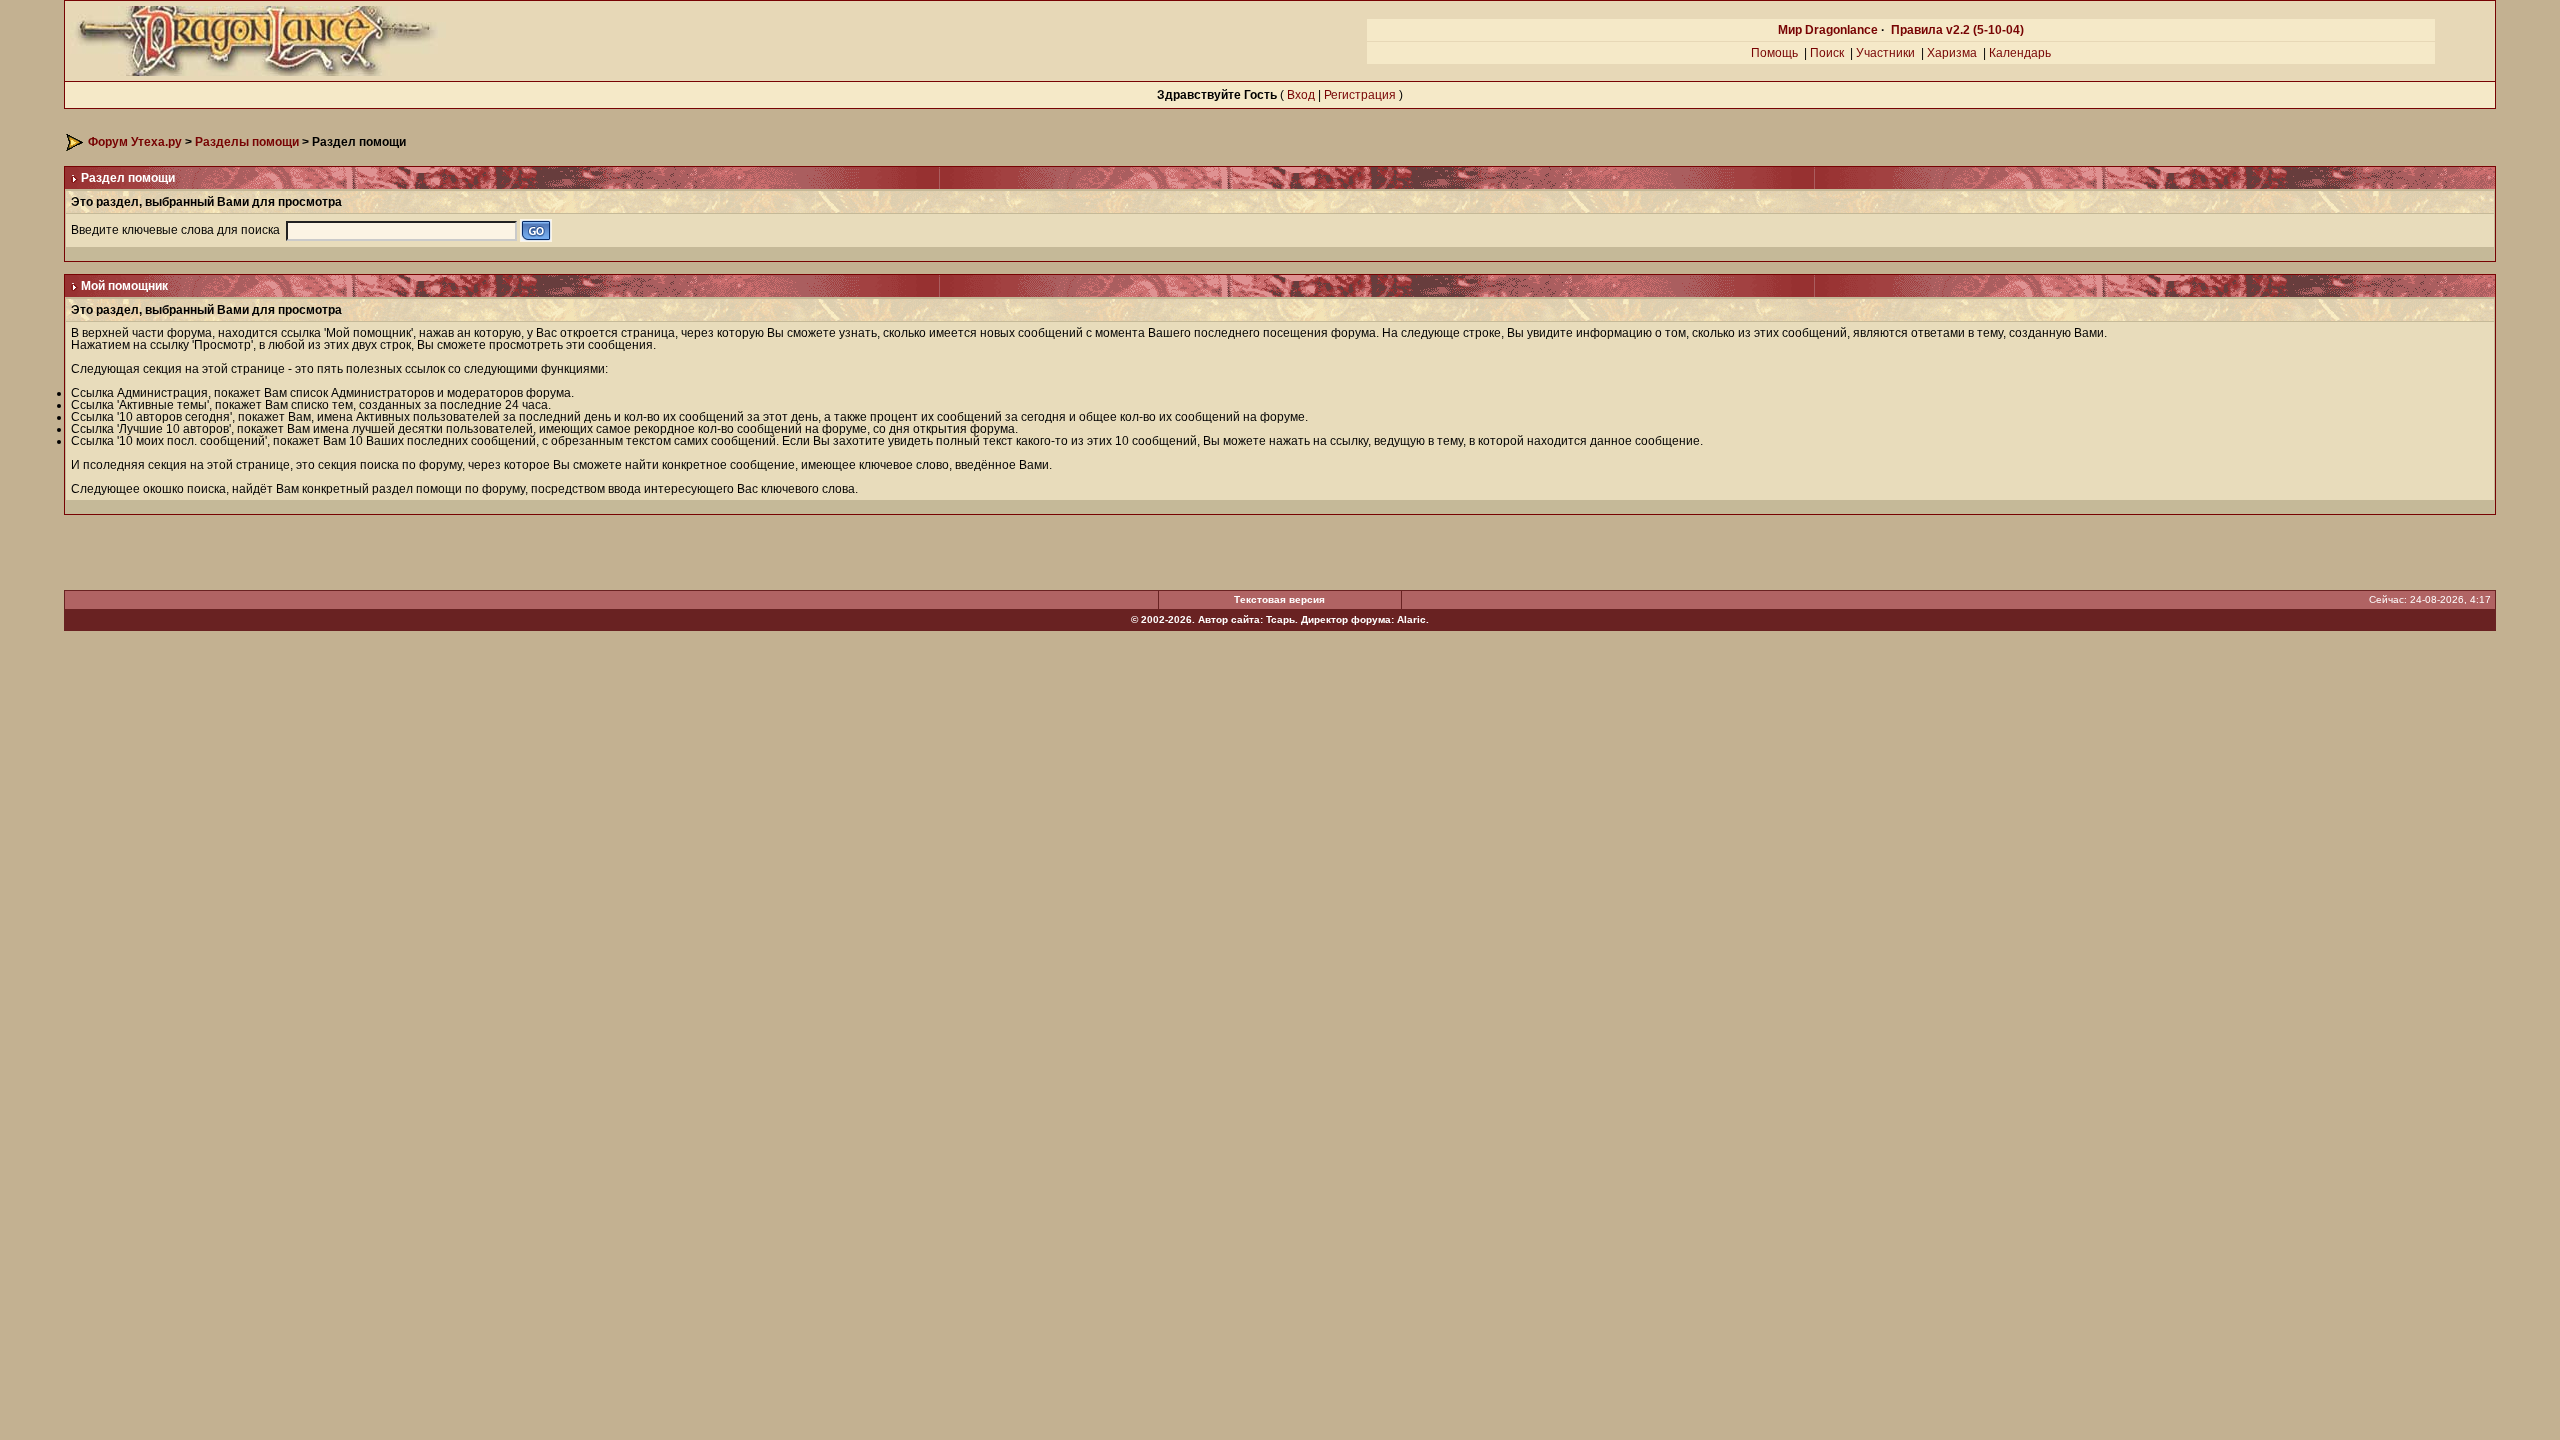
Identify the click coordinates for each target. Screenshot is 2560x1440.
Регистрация (1360, 95)
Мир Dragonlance (1828, 30)
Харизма (1952, 53)
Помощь (1774, 53)
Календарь (2020, 53)
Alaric (1411, 619)
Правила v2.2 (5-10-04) (1957, 30)
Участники (1885, 53)
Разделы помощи (247, 142)
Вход (1301, 95)
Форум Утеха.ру (135, 142)
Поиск (1827, 53)
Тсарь (1280, 619)
